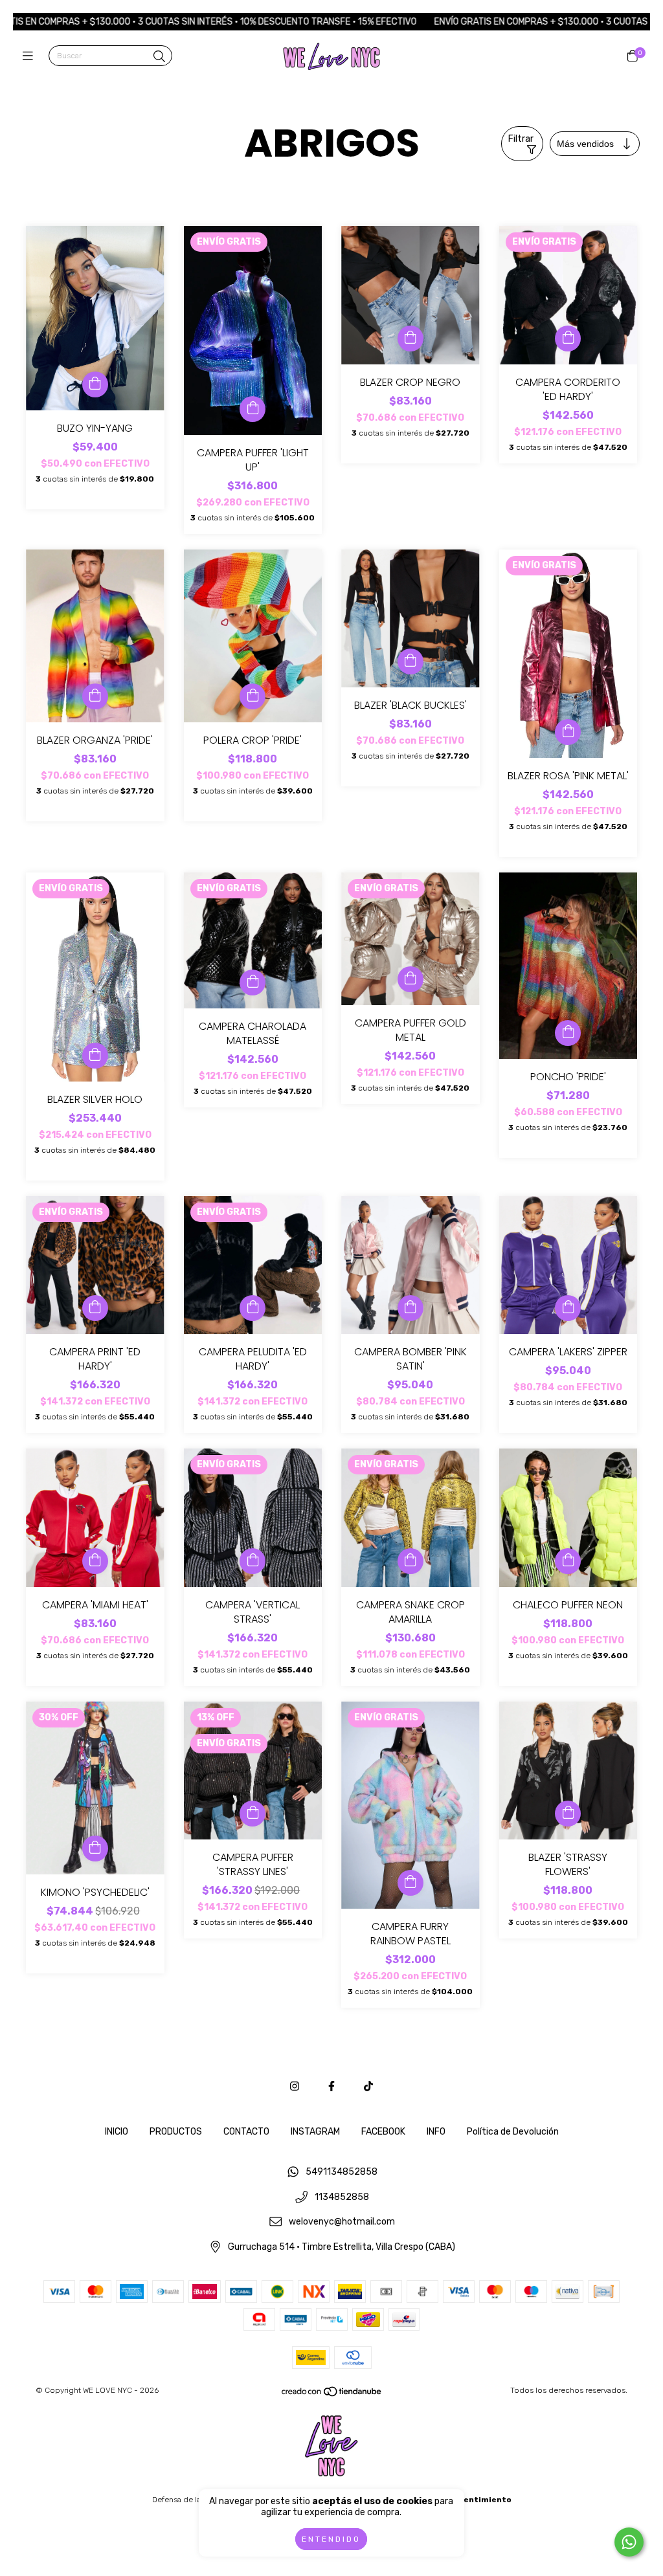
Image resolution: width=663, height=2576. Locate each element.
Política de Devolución (513, 2132)
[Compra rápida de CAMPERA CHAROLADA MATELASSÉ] (253, 983)
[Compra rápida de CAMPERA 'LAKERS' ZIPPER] (568, 1308)
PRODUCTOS (176, 2132)
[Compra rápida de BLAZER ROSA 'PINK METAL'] (568, 732)
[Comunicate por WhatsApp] (629, 2542)
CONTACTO (246, 2132)
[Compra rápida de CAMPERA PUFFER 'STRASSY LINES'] (253, 1814)
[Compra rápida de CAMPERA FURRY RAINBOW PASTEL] (410, 1883)
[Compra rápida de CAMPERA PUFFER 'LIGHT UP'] (253, 409)
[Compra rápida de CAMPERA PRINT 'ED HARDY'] (95, 1308)
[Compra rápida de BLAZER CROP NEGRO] (410, 339)
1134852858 (342, 2197)
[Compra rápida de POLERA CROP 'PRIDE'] (253, 696)
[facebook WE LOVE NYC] (331, 2086)
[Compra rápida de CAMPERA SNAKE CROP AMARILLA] (410, 1561)
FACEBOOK (383, 2132)
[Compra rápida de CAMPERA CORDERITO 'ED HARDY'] (568, 339)
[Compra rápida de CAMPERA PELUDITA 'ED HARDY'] (253, 1308)
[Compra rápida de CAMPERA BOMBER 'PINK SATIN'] (410, 1308)
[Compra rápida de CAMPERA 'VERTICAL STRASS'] (253, 1561)
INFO (436, 2132)
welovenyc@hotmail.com (342, 2222)
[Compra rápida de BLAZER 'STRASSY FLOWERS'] (568, 1814)
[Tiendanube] (332, 2395)
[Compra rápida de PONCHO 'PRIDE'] (568, 1033)
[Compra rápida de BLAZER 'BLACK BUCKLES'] (410, 661)
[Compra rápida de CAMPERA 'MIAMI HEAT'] (95, 1561)
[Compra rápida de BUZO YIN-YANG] (95, 384)
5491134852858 (342, 2172)
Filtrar (521, 139)
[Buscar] (159, 57)
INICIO (117, 2132)
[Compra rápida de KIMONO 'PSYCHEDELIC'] (95, 1849)
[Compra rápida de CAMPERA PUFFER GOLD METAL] (410, 979)
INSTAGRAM (315, 2132)
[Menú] (31, 56)
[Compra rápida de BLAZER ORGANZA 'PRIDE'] (95, 696)
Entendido (331, 2539)
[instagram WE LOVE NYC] (295, 2086)
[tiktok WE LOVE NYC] (368, 2086)
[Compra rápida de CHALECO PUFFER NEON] (568, 1561)
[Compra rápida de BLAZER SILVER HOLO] (95, 1056)
